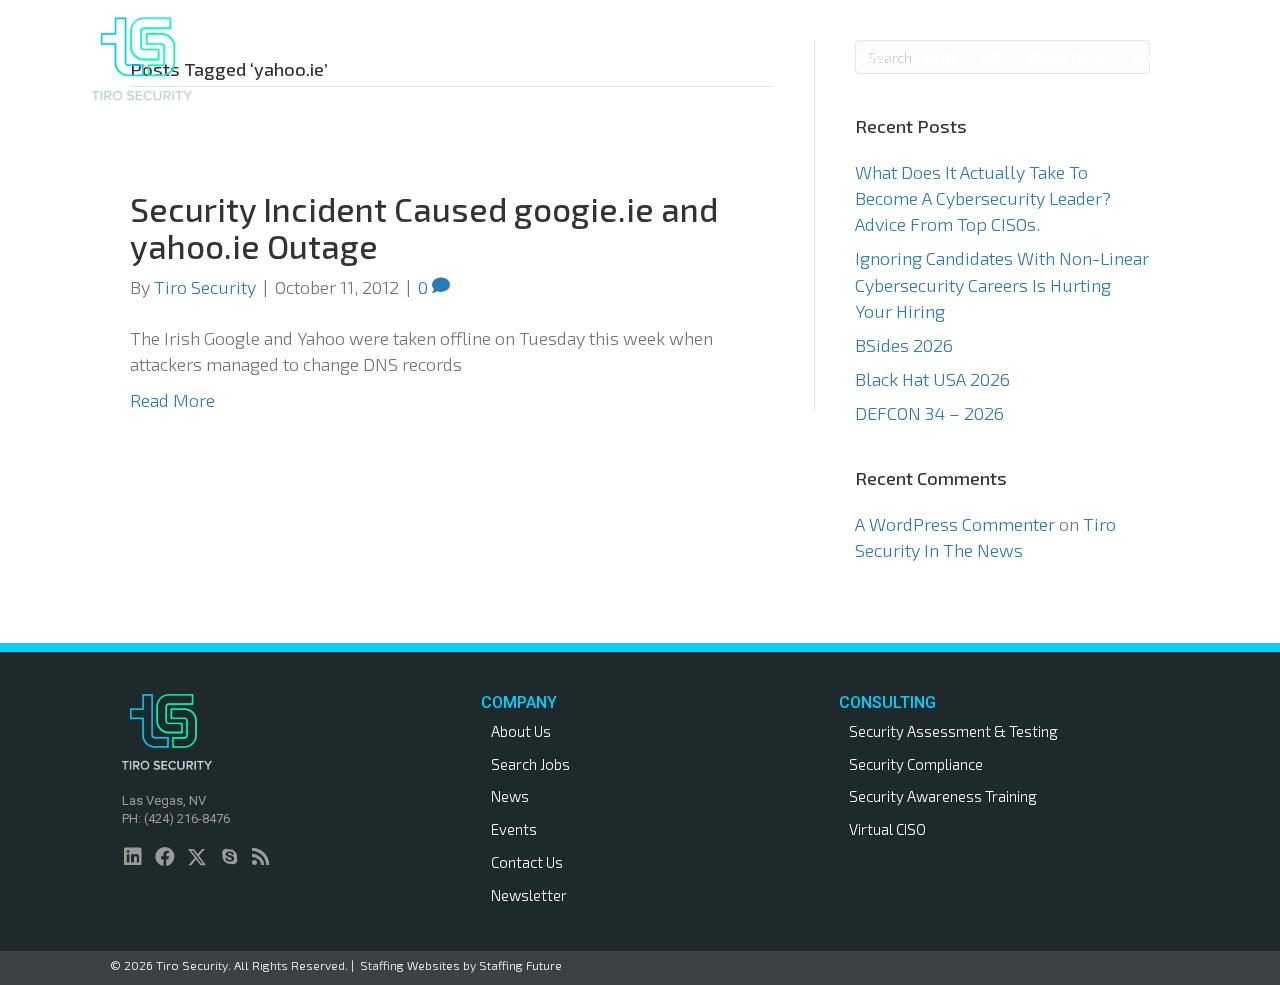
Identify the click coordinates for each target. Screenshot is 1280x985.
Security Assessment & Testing (953, 731)
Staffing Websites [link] (410, 965)
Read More (172, 400)
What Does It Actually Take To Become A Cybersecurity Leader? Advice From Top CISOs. (983, 198)
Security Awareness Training (943, 796)
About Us (521, 731)
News (510, 796)
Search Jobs (530, 764)
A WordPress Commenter (955, 524)
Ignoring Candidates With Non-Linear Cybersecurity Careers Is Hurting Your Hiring (1002, 284)
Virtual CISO (887, 829)
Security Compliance (916, 764)
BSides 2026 (904, 345)
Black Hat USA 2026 (932, 379)
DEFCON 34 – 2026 (929, 413)
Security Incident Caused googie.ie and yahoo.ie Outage (424, 227)
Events (514, 829)
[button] (730, 58)
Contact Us (527, 862)
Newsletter (529, 895)
